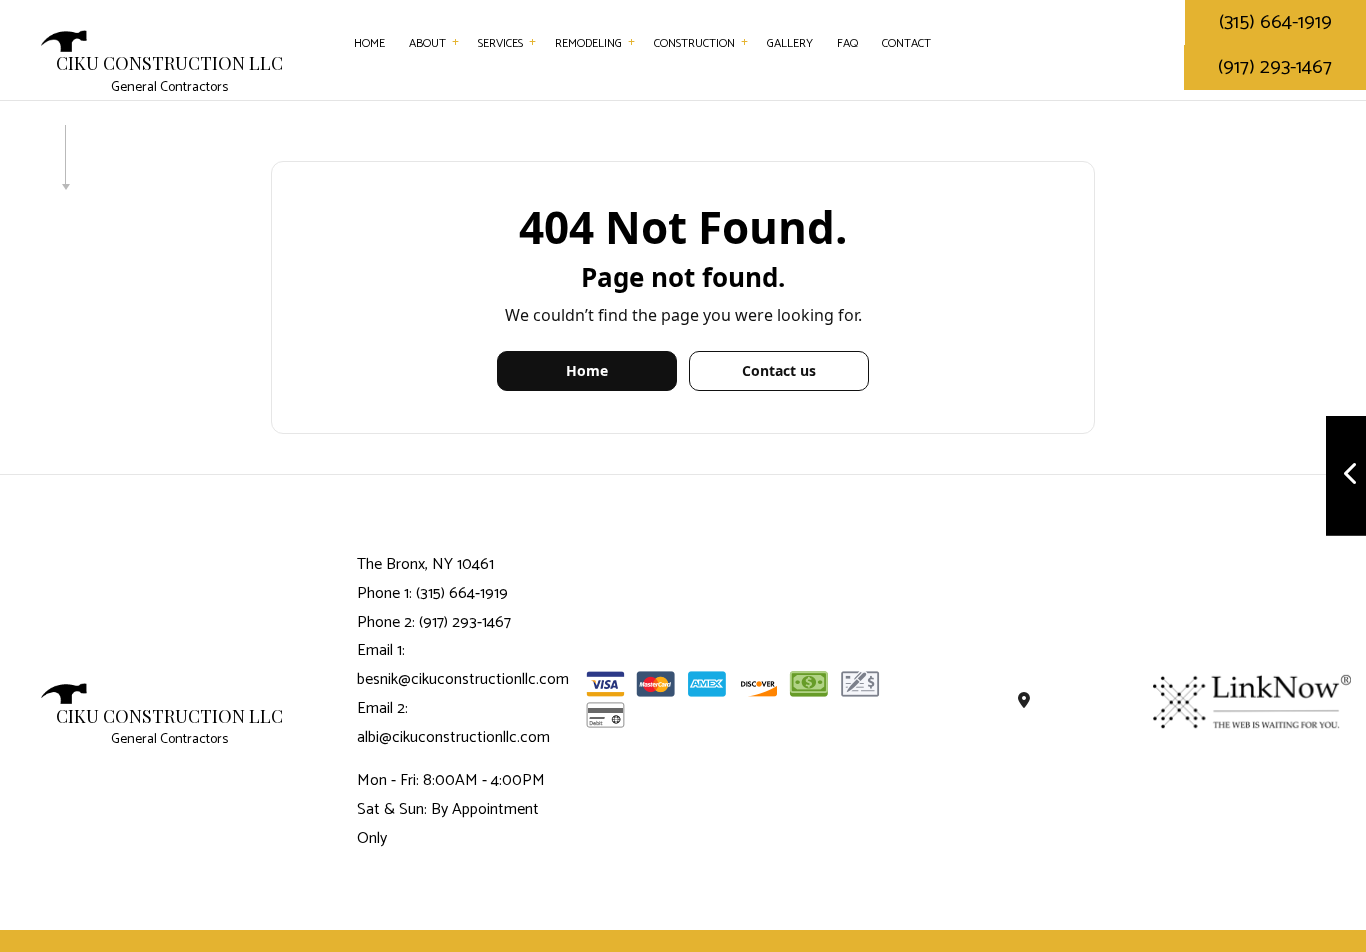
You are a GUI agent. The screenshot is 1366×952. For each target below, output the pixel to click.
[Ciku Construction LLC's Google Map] (1025, 701)
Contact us (779, 370)
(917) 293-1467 (1275, 67)
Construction (694, 43)
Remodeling (588, 43)
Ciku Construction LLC (169, 64)
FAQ (847, 43)
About (427, 43)
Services (500, 43)
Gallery (790, 43)
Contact (906, 43)
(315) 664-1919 (1275, 22)
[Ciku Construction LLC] (64, 40)
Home (369, 43)
